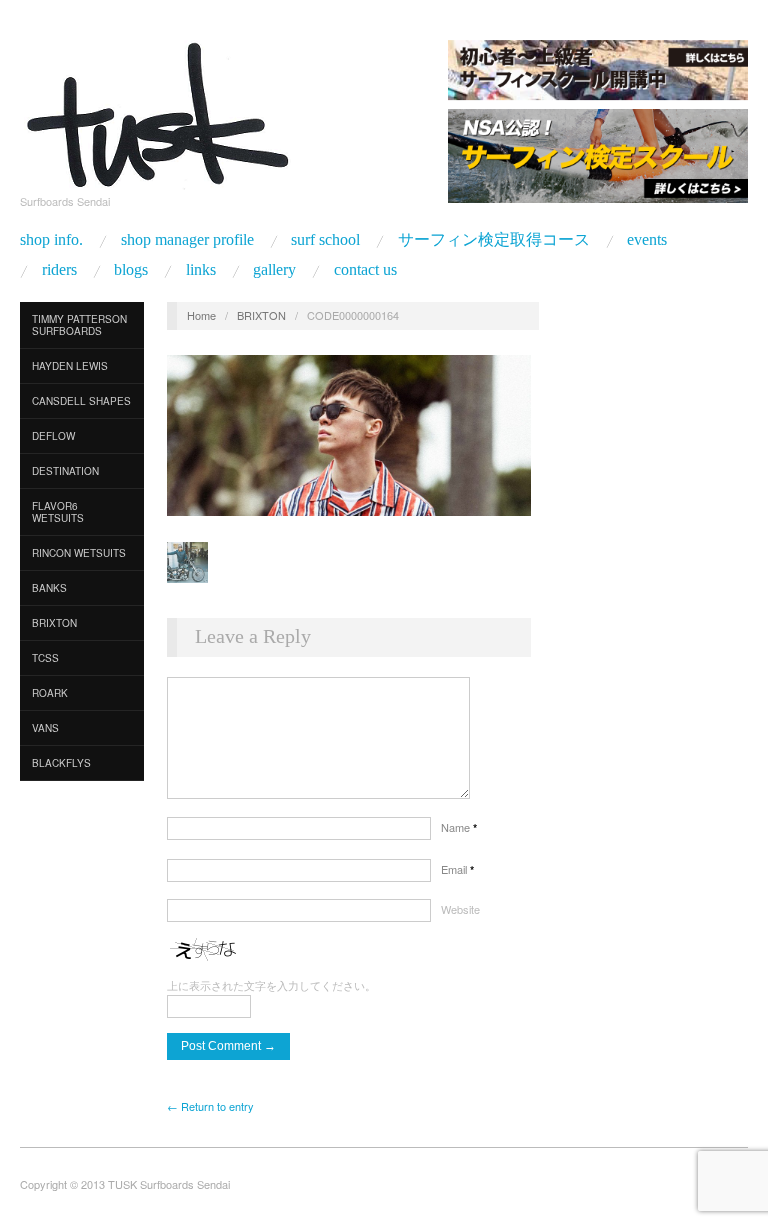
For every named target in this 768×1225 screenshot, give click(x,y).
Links (201, 270)
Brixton (54, 623)
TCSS (45, 658)
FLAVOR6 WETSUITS (58, 512)
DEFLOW (53, 436)
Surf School (325, 240)
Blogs (131, 270)
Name (459, 827)
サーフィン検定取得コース (494, 240)
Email (457, 869)
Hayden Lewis (70, 366)
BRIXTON (261, 315)
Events (647, 240)
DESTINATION (65, 471)
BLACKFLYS (61, 763)
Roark (50, 693)
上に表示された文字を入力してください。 (271, 985)
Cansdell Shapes (81, 401)
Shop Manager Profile (187, 240)
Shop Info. (51, 240)
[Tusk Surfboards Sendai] (155, 111)
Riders (59, 270)
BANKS (49, 588)
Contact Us (365, 270)
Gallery (274, 270)
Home (201, 315)
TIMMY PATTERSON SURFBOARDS (79, 325)
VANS (45, 728)
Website (460, 909)
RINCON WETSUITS (79, 553)
